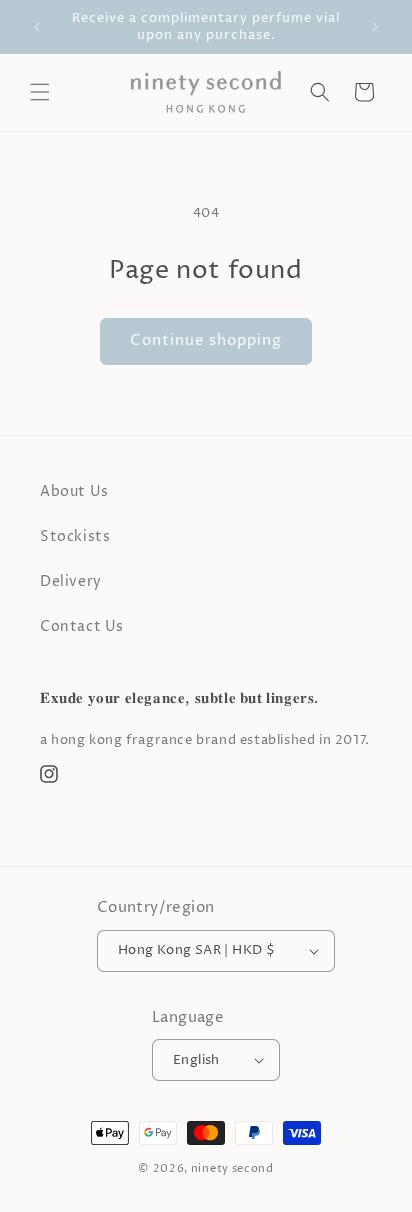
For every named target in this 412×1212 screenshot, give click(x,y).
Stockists (75, 536)
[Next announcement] (375, 27)
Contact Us (82, 626)
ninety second (232, 1168)
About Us (74, 491)
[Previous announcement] (37, 27)
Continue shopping (206, 340)
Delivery (71, 581)
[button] (40, 92)
